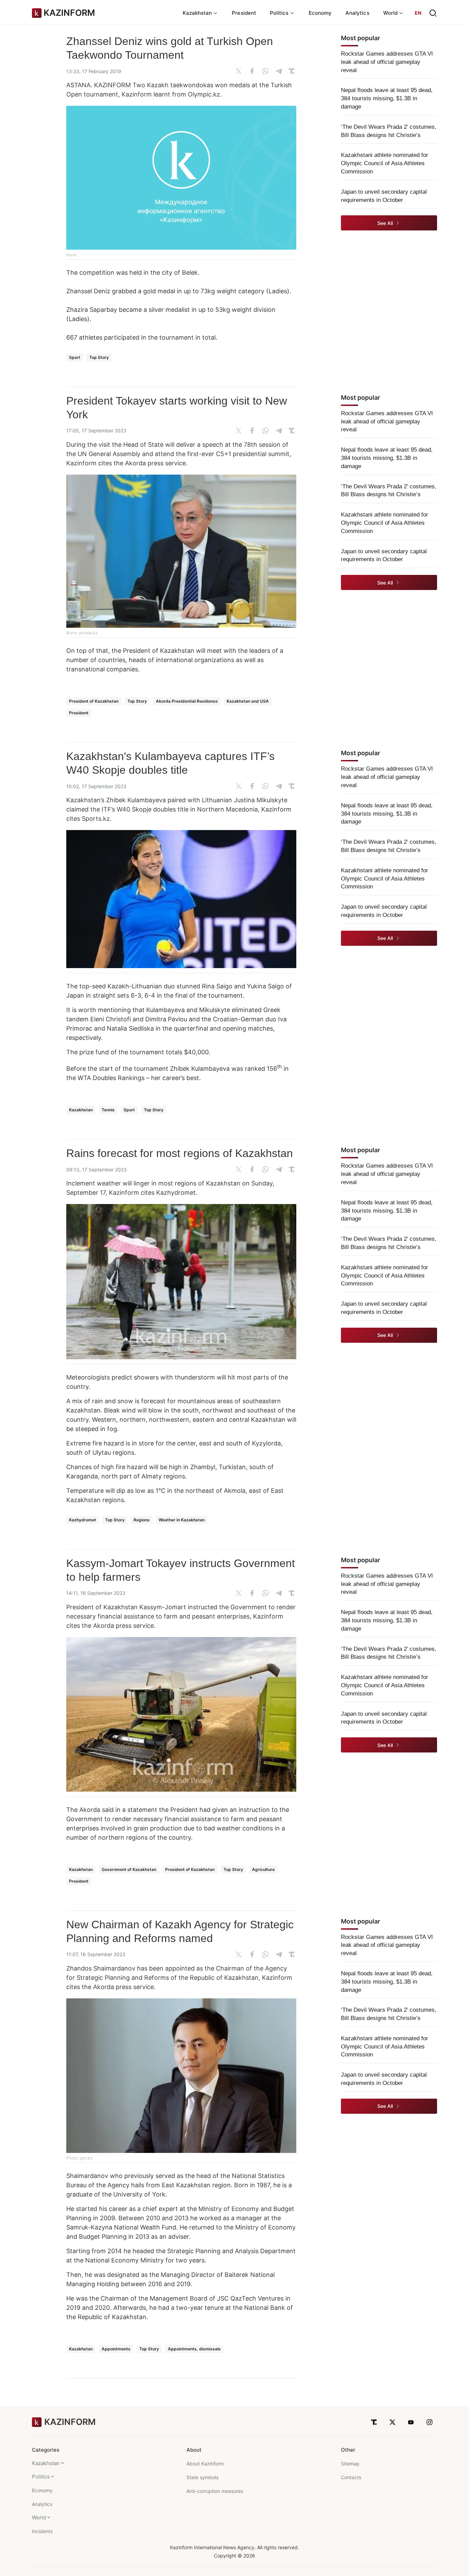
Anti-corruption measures (215, 2491)
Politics (41, 2477)
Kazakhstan (81, 1110)
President (244, 13)
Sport (75, 357)
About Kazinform (205, 2464)
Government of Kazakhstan (129, 1869)
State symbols (202, 2477)
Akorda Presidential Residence (187, 701)
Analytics (357, 13)
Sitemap (350, 2464)
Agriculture (263, 1869)
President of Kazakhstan (94, 701)
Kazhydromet (83, 1520)
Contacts (351, 2477)
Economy (320, 13)
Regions (142, 1520)
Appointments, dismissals (194, 2349)
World (39, 2517)
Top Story (99, 357)
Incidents (42, 2531)
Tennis (108, 1110)
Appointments (116, 2349)
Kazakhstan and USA (248, 701)
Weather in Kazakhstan (182, 1520)
